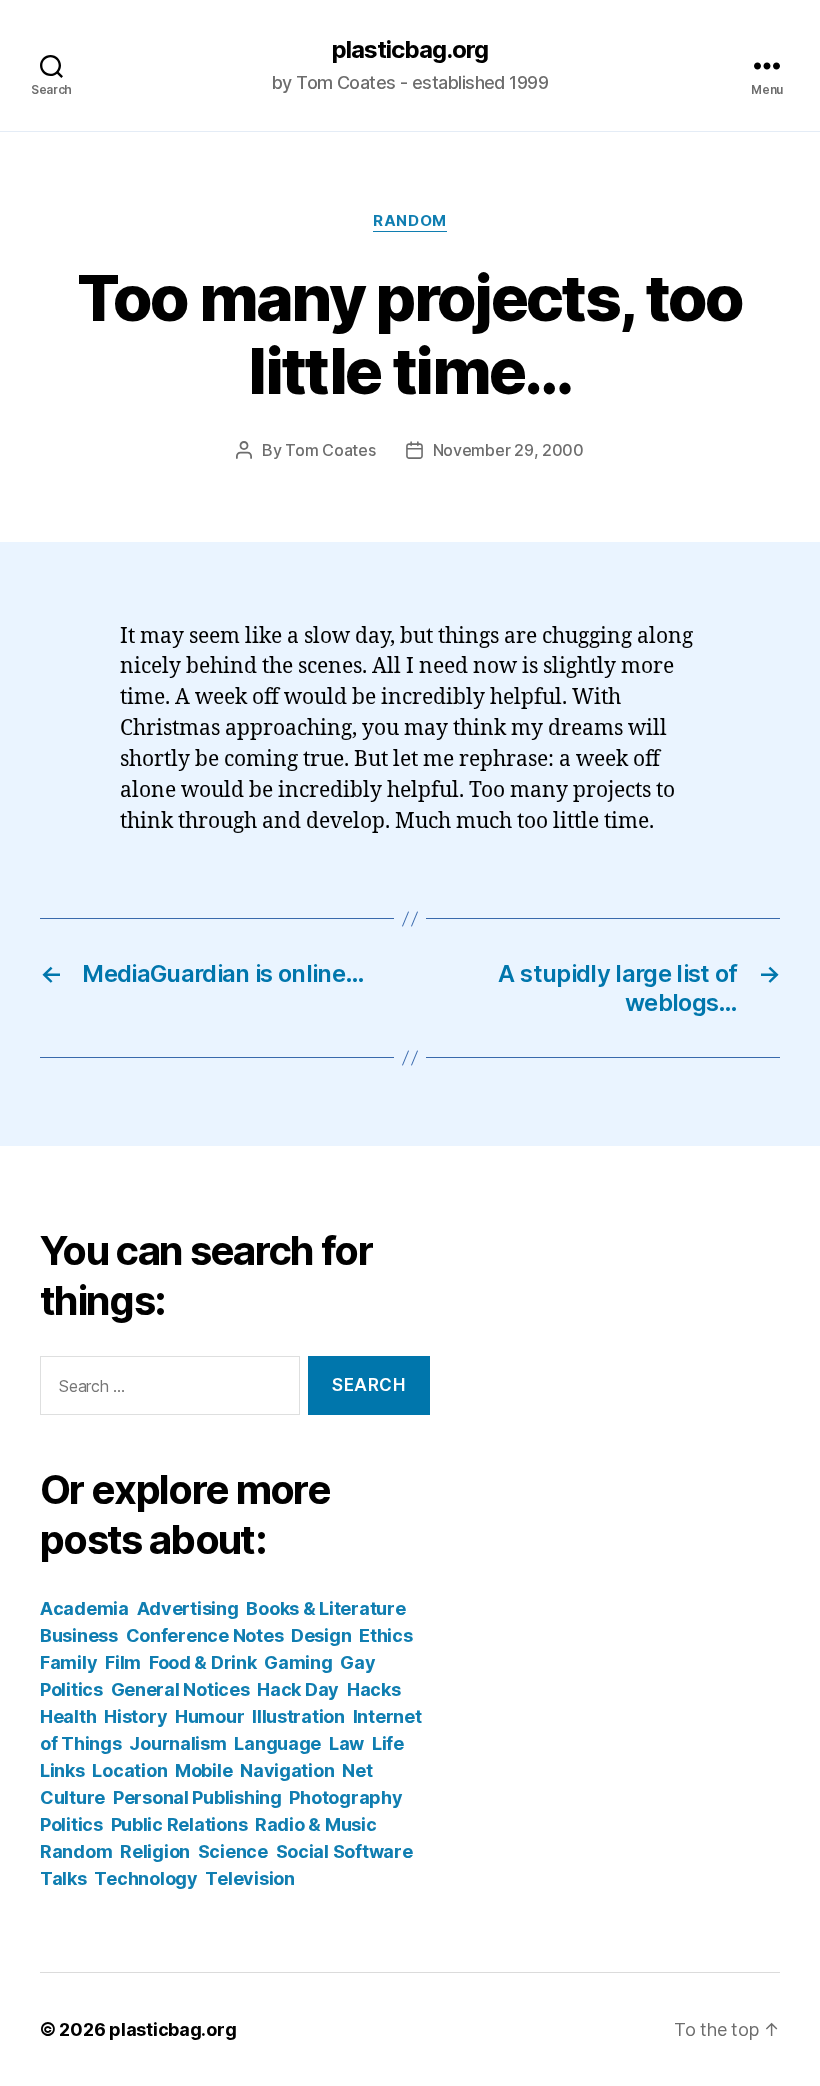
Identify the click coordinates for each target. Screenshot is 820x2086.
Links (62, 1770)
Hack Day (298, 1689)
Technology (145, 1878)
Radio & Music (316, 1824)
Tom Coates (330, 450)
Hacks (374, 1689)
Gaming (298, 1662)
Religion (155, 1851)
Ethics (385, 1635)
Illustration (298, 1716)
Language (277, 1743)
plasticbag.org (410, 50)
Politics (71, 1824)
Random (409, 221)
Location (129, 1770)
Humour (209, 1716)
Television (249, 1878)
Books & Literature (325, 1608)
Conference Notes (205, 1635)
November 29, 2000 (508, 450)
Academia (84, 1608)
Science (233, 1851)
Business (79, 1635)
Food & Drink (203, 1662)
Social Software (344, 1851)
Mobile (203, 1770)
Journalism (177, 1743)
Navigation (287, 1770)
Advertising (188, 1608)
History (135, 1716)
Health (68, 1716)
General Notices (180, 1689)
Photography (345, 1797)
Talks (63, 1878)
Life (388, 1743)
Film (123, 1662)
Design (321, 1635)
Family (68, 1662)
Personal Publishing (197, 1797)
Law (346, 1743)
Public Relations (179, 1824)
